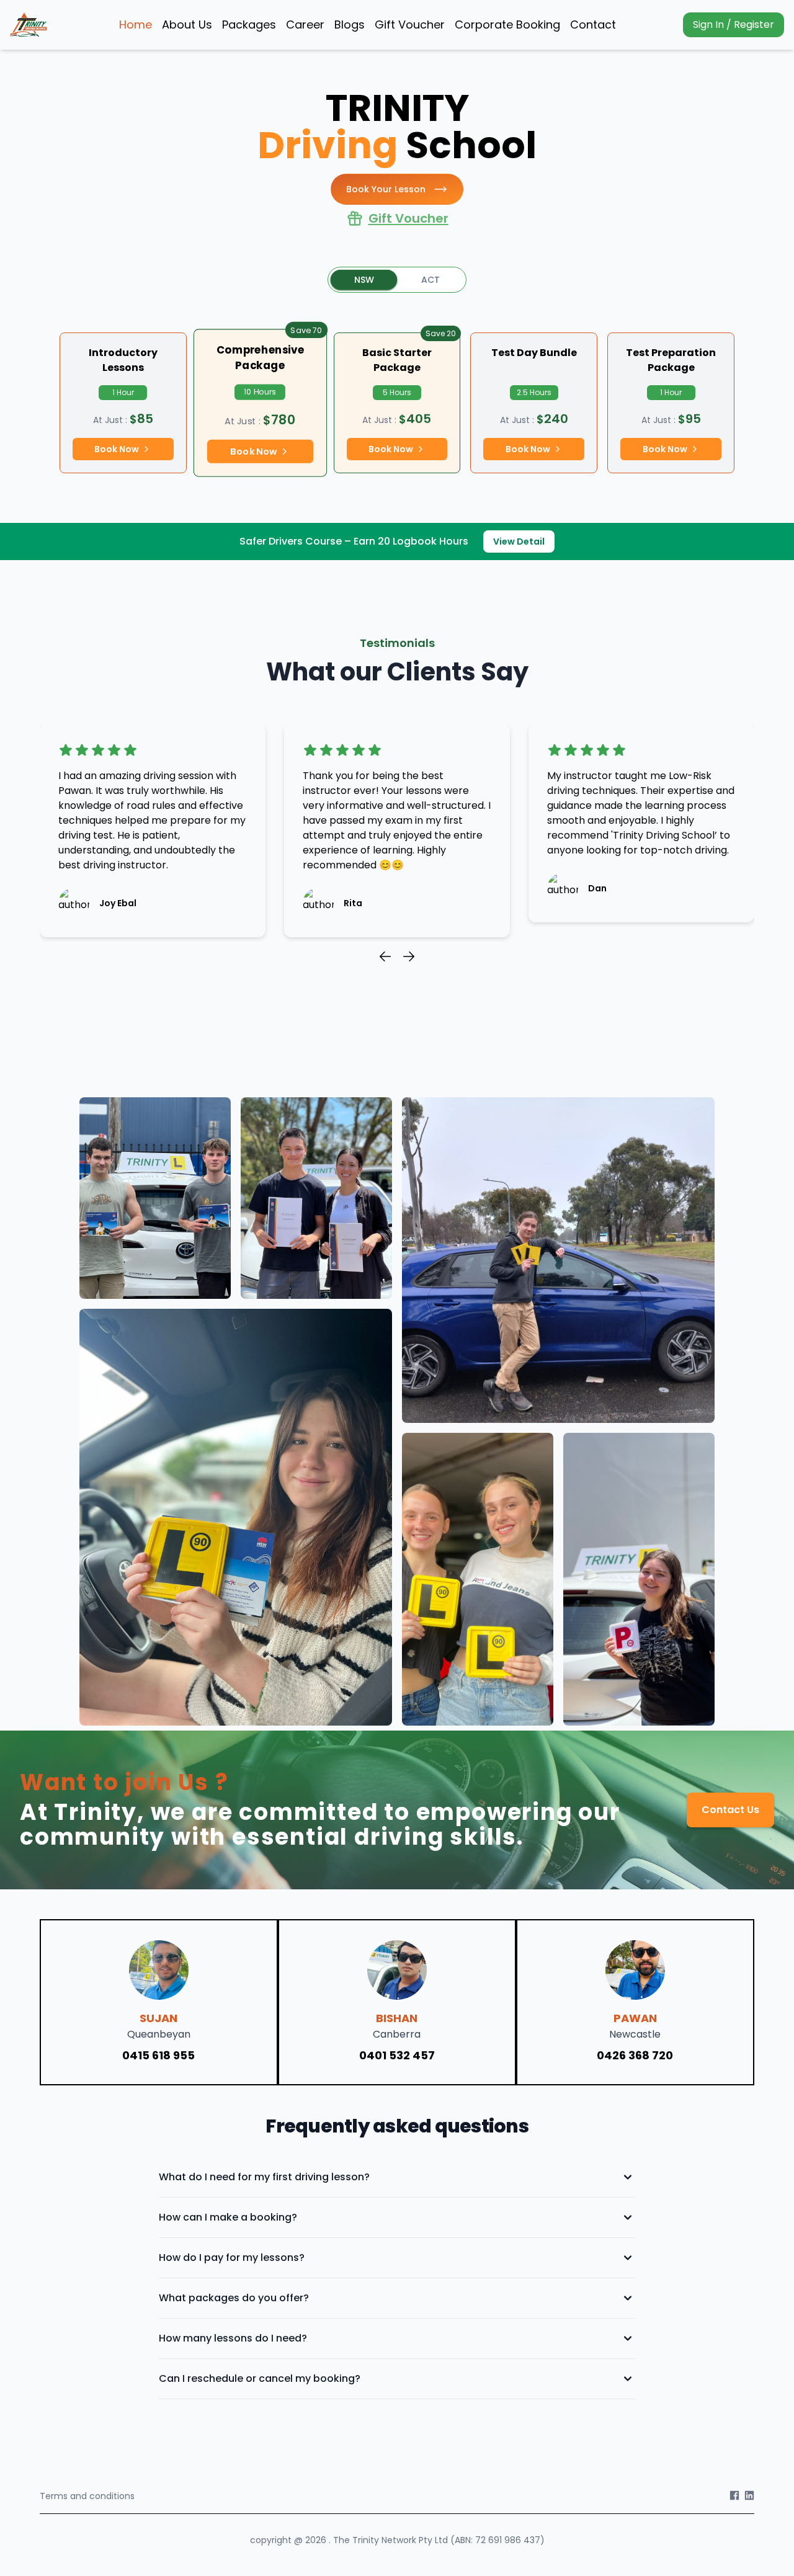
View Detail (519, 541)
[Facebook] (734, 2496)
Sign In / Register (734, 25)
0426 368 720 (635, 2055)
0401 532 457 (397, 2055)
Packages (249, 25)
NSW (364, 280)
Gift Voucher (410, 25)
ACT (430, 280)
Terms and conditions (87, 2496)
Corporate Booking (507, 25)
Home (136, 25)
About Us (187, 25)
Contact (593, 25)
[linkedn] (749, 2496)
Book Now (117, 449)
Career (305, 25)
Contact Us (730, 1810)
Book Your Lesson (386, 189)
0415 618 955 (158, 2055)
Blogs (350, 25)
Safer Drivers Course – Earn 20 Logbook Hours (354, 541)
